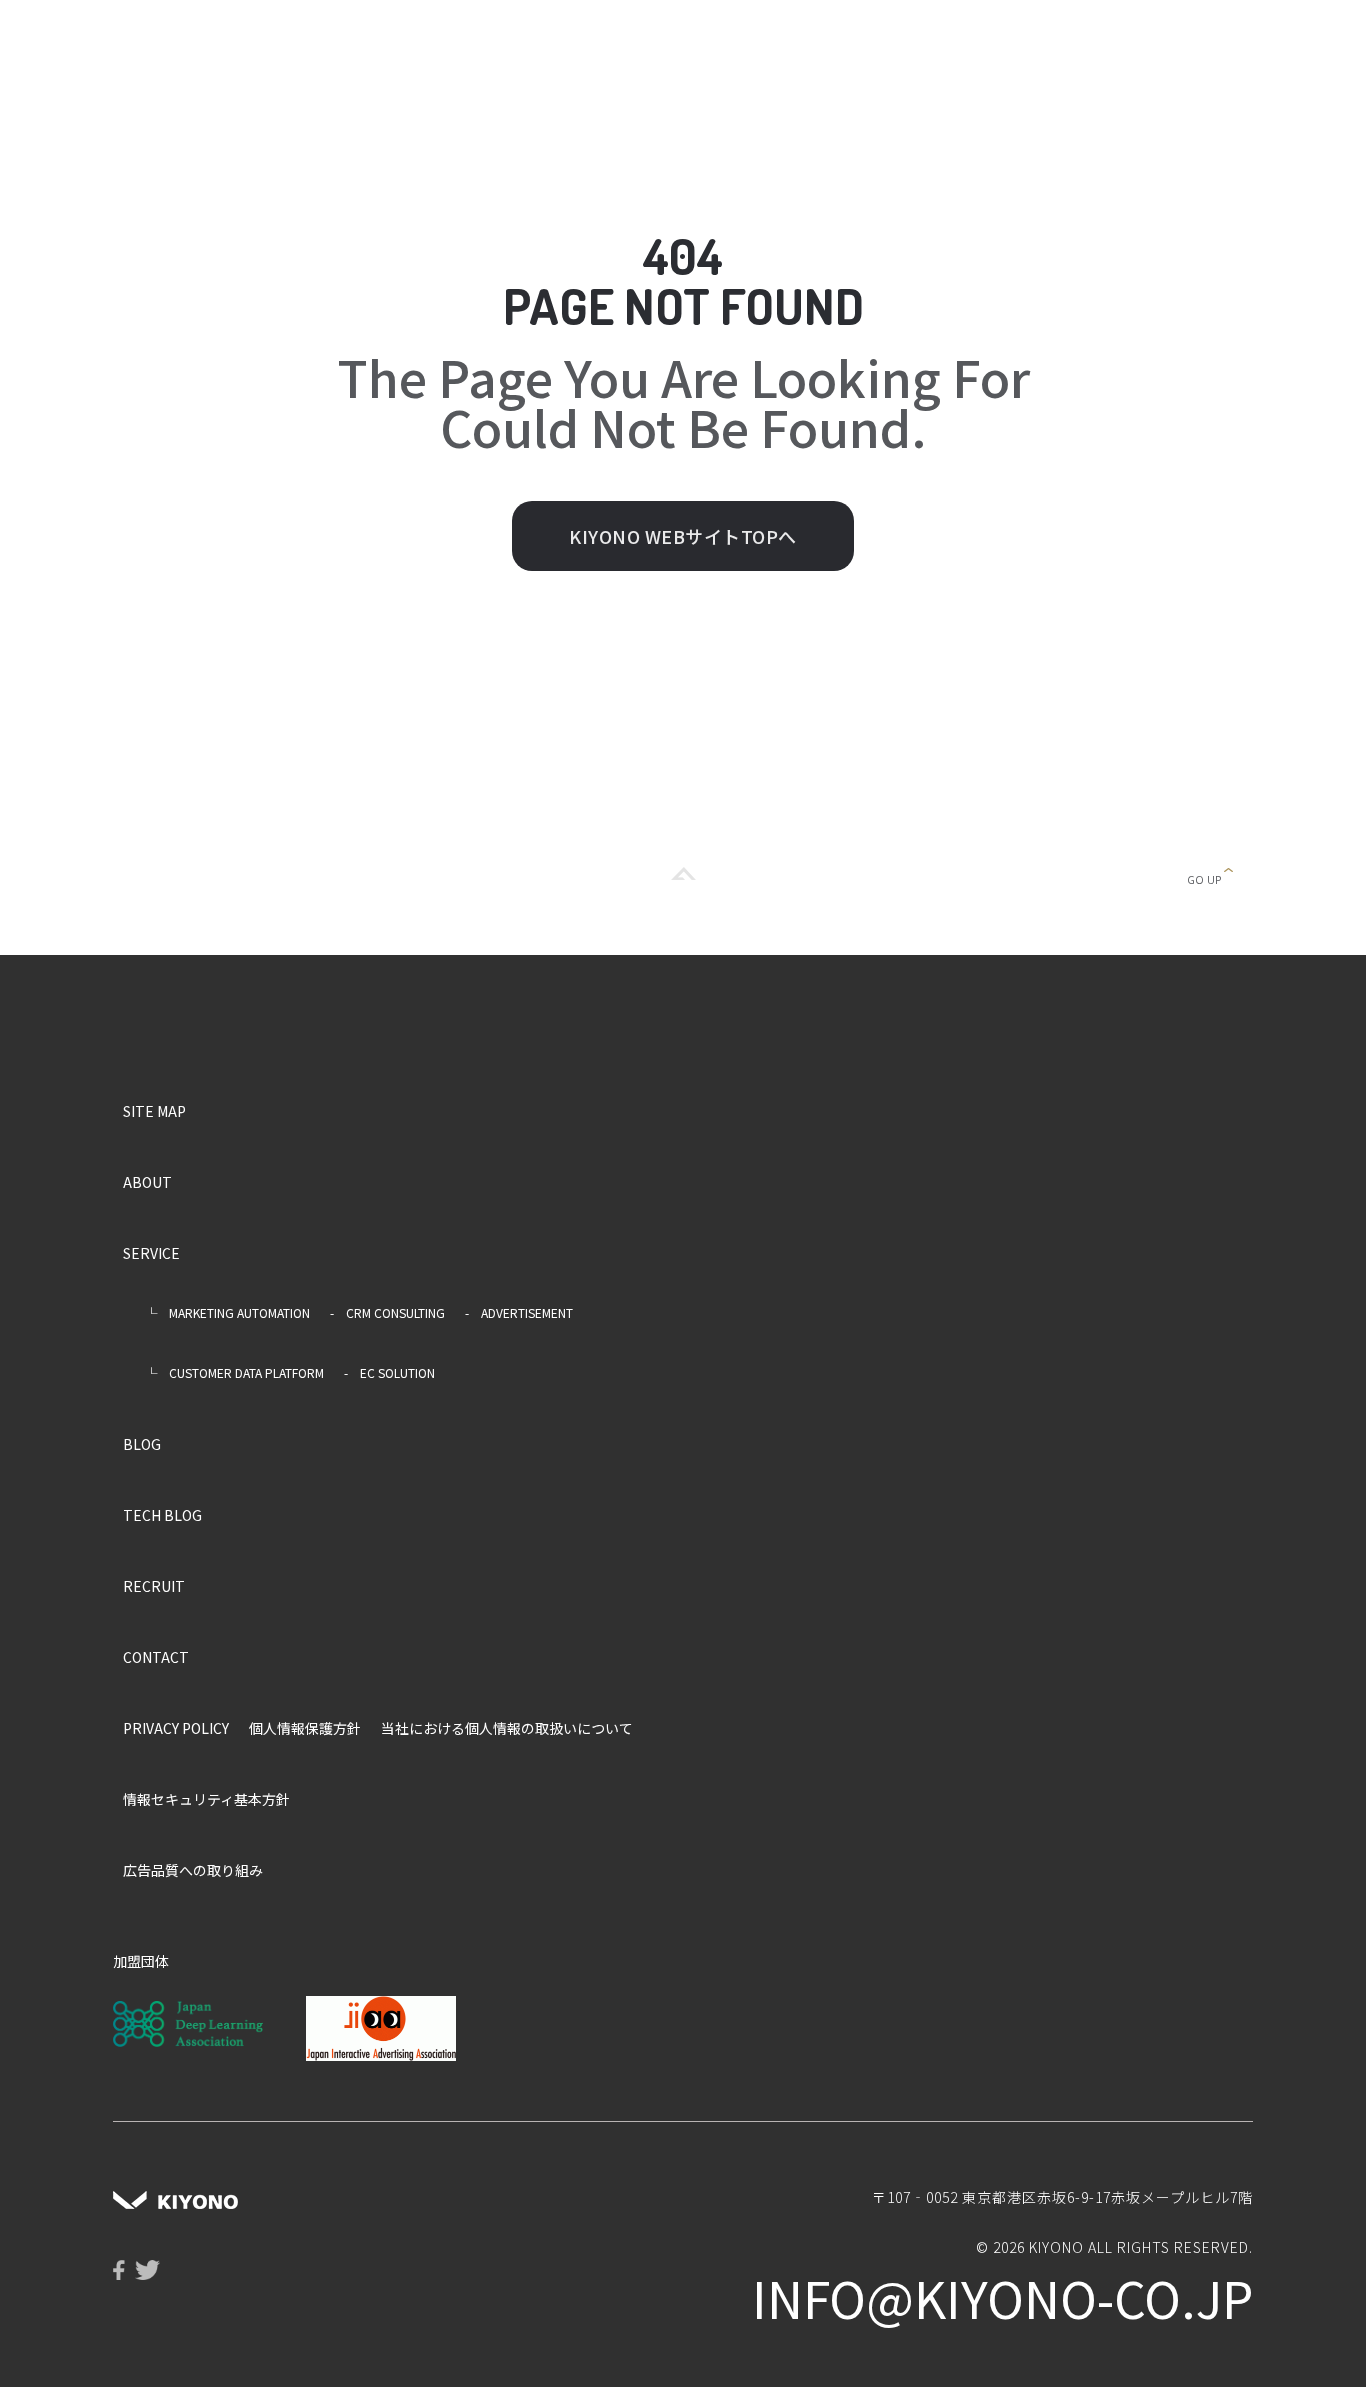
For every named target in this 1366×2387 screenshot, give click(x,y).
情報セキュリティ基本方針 (206, 1799)
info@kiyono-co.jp (1002, 2297)
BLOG (142, 1444)
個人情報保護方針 (305, 1728)
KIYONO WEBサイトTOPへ (683, 536)
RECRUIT (154, 1586)
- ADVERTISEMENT (519, 1312)
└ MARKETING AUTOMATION (221, 1312)
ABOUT (147, 1182)
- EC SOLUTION (389, 1372)
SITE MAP (154, 1111)
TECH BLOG (162, 1515)
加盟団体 (141, 1961)
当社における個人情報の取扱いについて (507, 1728)
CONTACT (156, 1657)
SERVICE (151, 1253)
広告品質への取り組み (193, 1870)
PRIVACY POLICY (176, 1728)
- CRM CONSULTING (387, 1312)
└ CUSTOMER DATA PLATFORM (228, 1372)
